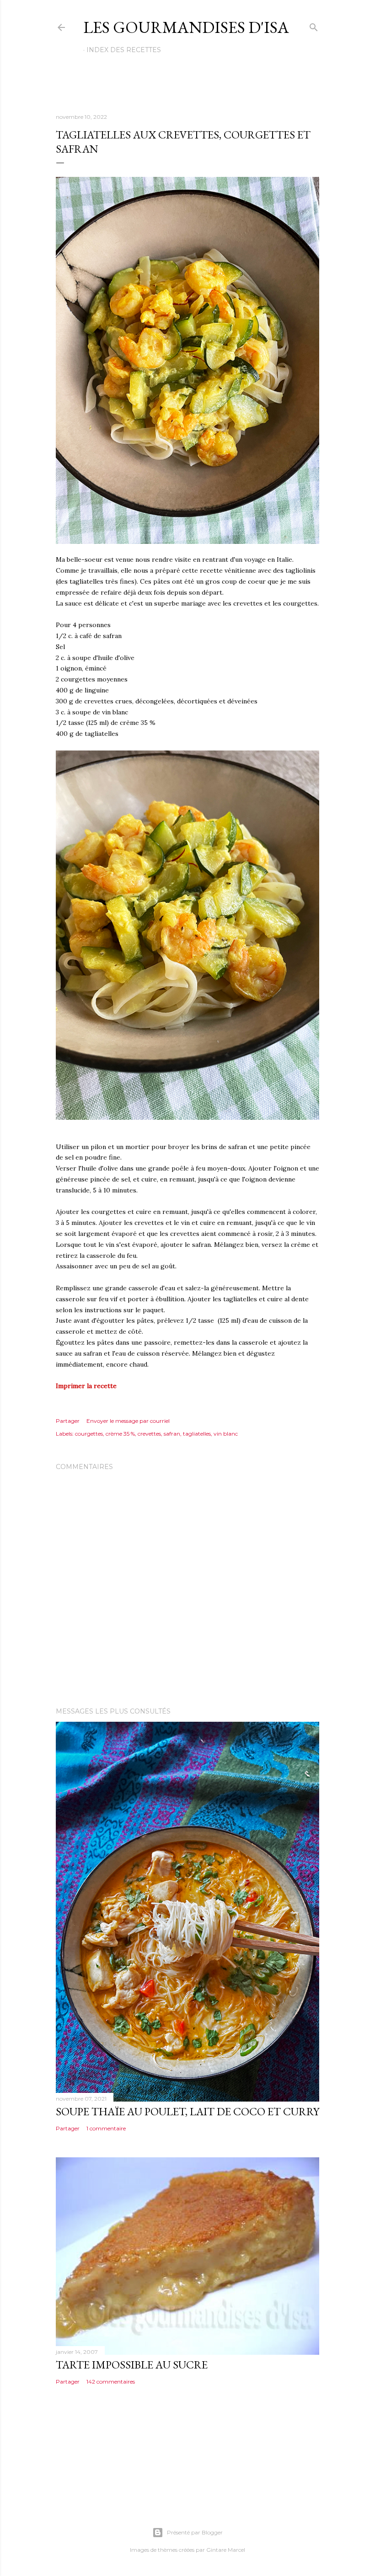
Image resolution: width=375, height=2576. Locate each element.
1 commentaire (106, 2128)
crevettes (149, 1434)
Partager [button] (68, 1421)
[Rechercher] (314, 25)
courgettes (89, 1434)
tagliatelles (197, 1434)
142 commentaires (111, 2382)
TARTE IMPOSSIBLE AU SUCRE (132, 2365)
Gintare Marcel (226, 2550)
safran (172, 1434)
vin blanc (226, 1434)
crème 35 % (120, 1434)
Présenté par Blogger (195, 2532)
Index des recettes (124, 50)
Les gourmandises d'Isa (186, 27)
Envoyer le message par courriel (128, 1421)
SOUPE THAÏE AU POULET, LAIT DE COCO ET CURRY (187, 2111)
